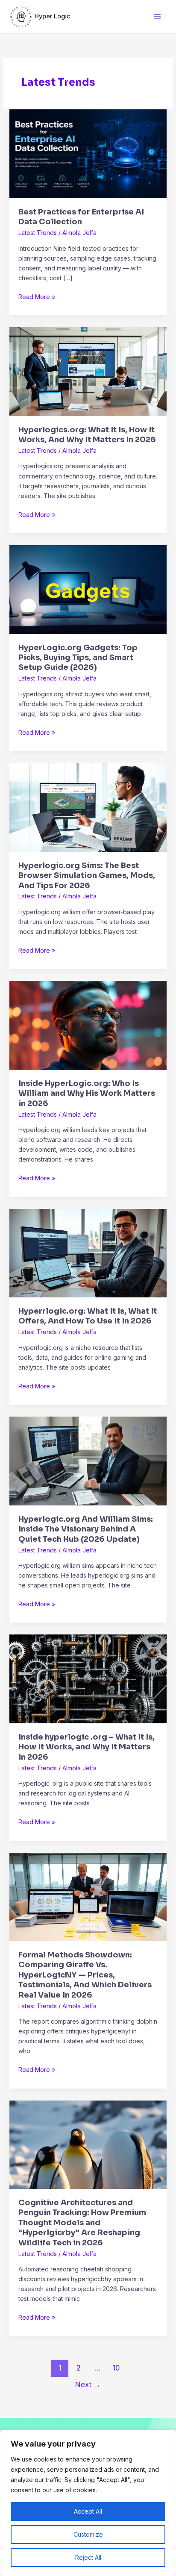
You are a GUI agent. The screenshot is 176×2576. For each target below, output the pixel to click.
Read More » (37, 296)
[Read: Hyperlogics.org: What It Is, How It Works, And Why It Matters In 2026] (88, 371)
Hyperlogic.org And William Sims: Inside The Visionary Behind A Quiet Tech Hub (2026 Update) (86, 1529)
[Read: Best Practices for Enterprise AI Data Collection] (88, 153)
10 (116, 2368)
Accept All (88, 2511)
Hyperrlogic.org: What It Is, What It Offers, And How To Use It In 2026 (88, 1316)
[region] (88, 2503)
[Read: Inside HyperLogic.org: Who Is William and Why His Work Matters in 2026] (88, 1025)
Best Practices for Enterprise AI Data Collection (81, 217)
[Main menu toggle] (157, 16)
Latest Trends (38, 233)
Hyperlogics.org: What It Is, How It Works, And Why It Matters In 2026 (87, 435)
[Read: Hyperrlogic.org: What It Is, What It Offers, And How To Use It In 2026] (88, 1252)
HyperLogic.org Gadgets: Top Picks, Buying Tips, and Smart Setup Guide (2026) (78, 658)
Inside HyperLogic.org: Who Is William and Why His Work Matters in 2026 (87, 1093)
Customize (88, 2534)
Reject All (88, 2557)
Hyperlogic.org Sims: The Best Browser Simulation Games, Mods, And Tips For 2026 (87, 876)
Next (88, 2384)
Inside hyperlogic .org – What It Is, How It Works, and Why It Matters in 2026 (87, 1747)
